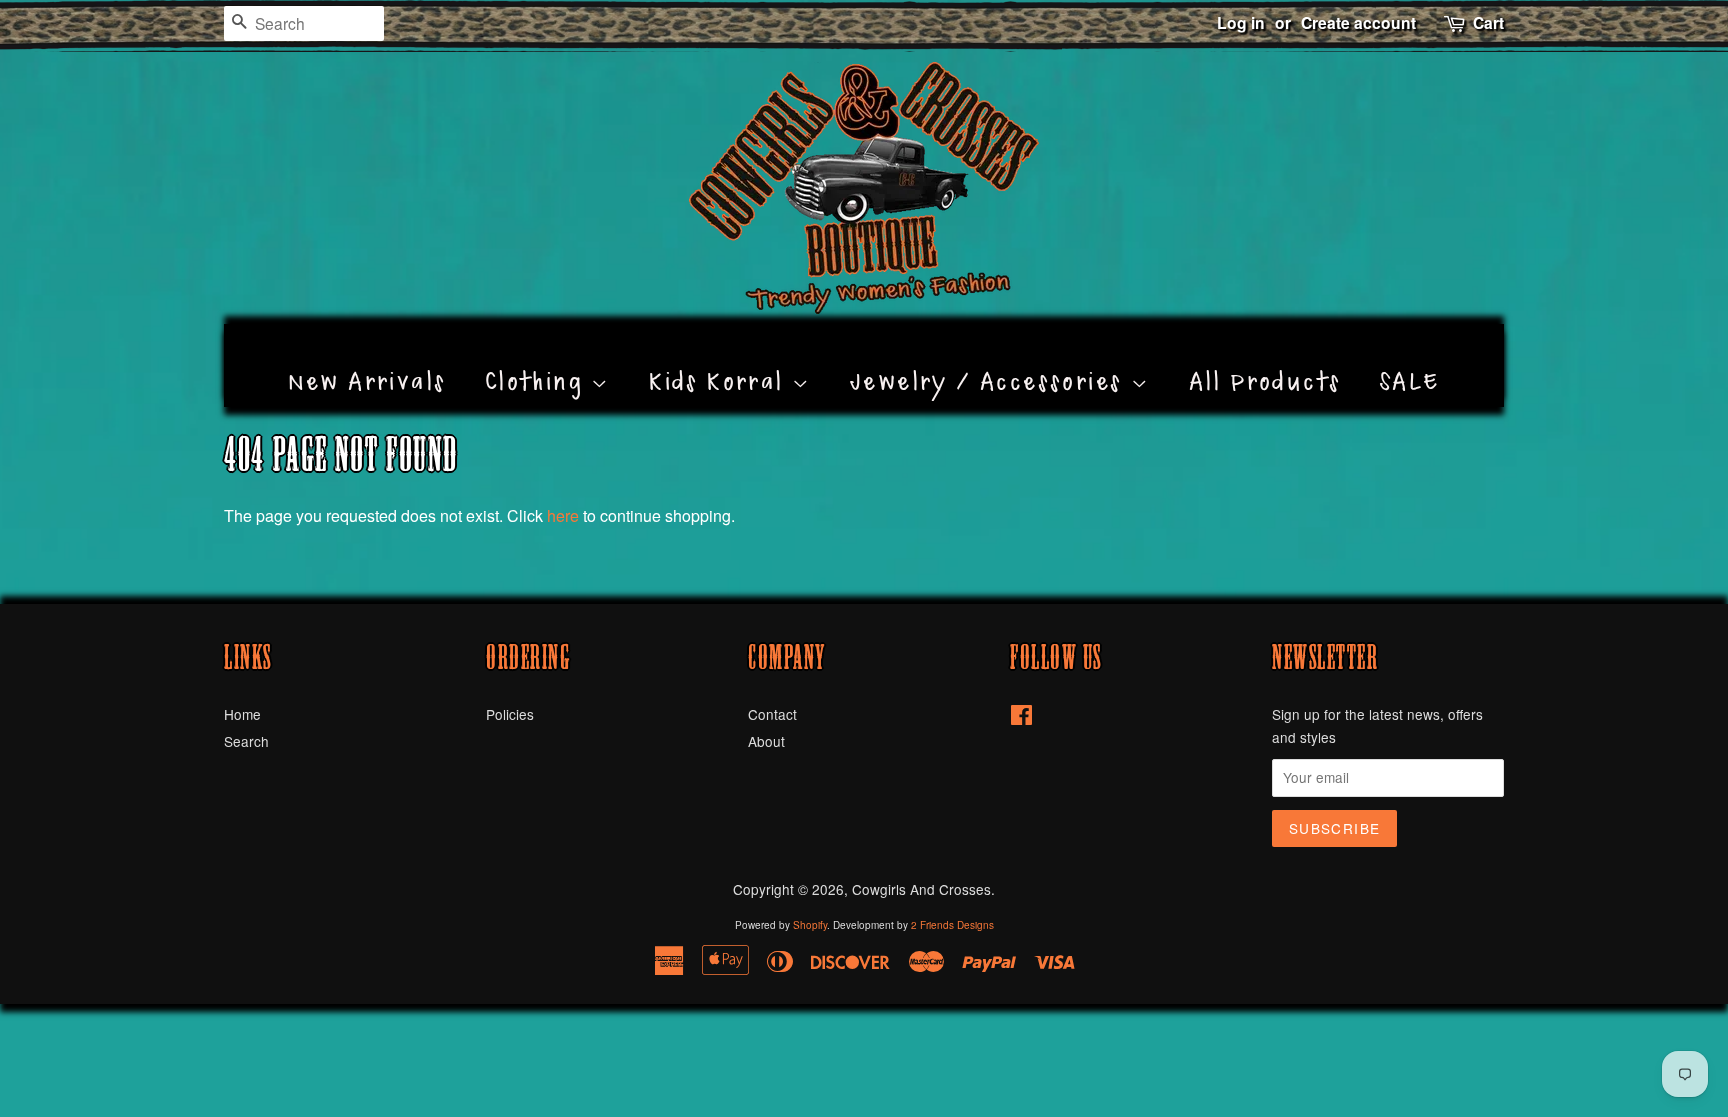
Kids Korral (720, 359)
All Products (1265, 359)
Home (242, 714)
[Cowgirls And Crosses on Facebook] (1021, 718)
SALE (1410, 359)
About (766, 741)
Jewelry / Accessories (990, 359)
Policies (510, 714)
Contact (772, 714)
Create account (1358, 22)
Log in (1241, 22)
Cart (1488, 22)
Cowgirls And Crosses (921, 889)
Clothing (538, 359)
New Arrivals (367, 359)
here (563, 515)
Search (246, 741)
